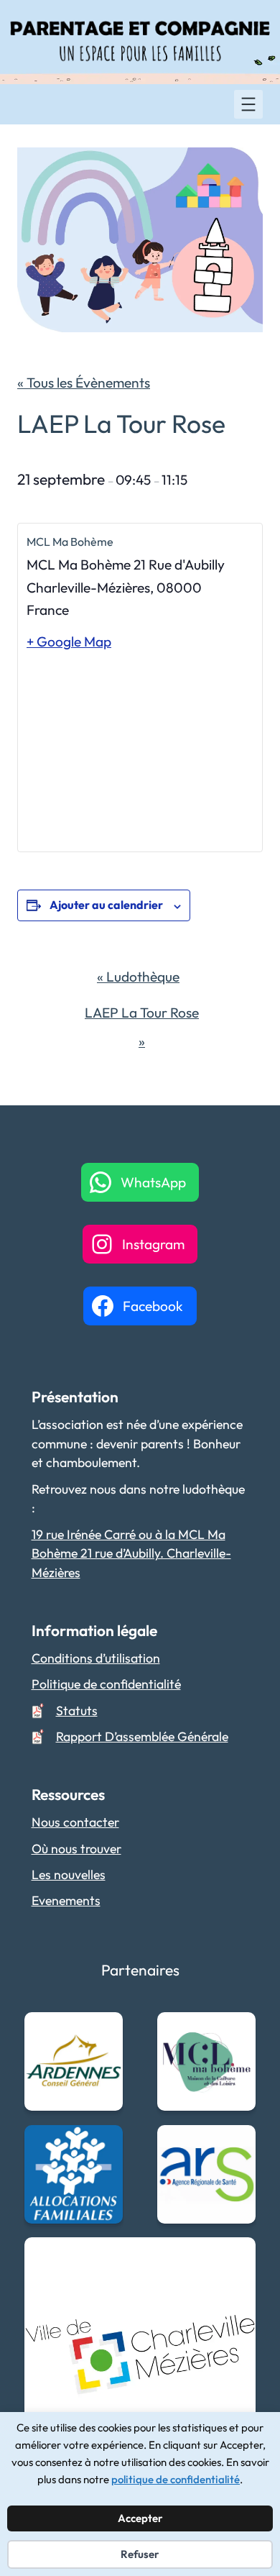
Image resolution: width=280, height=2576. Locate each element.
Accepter (140, 2518)
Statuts (77, 1711)
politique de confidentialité (176, 2479)
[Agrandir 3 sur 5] (104, 2144)
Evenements (66, 1900)
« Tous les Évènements (84, 383)
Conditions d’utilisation (96, 1658)
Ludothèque (138, 977)
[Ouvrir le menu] (248, 104)
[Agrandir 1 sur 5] (104, 2031)
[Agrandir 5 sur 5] (237, 2256)
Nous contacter (75, 1822)
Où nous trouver (76, 1849)
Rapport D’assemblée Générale (142, 1736)
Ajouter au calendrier (106, 905)
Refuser (140, 2554)
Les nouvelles (69, 1874)
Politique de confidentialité (106, 1684)
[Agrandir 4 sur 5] (237, 2144)
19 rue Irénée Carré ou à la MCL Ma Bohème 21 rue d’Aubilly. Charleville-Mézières (131, 1553)
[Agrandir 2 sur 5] (237, 2031)
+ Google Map (69, 641)
